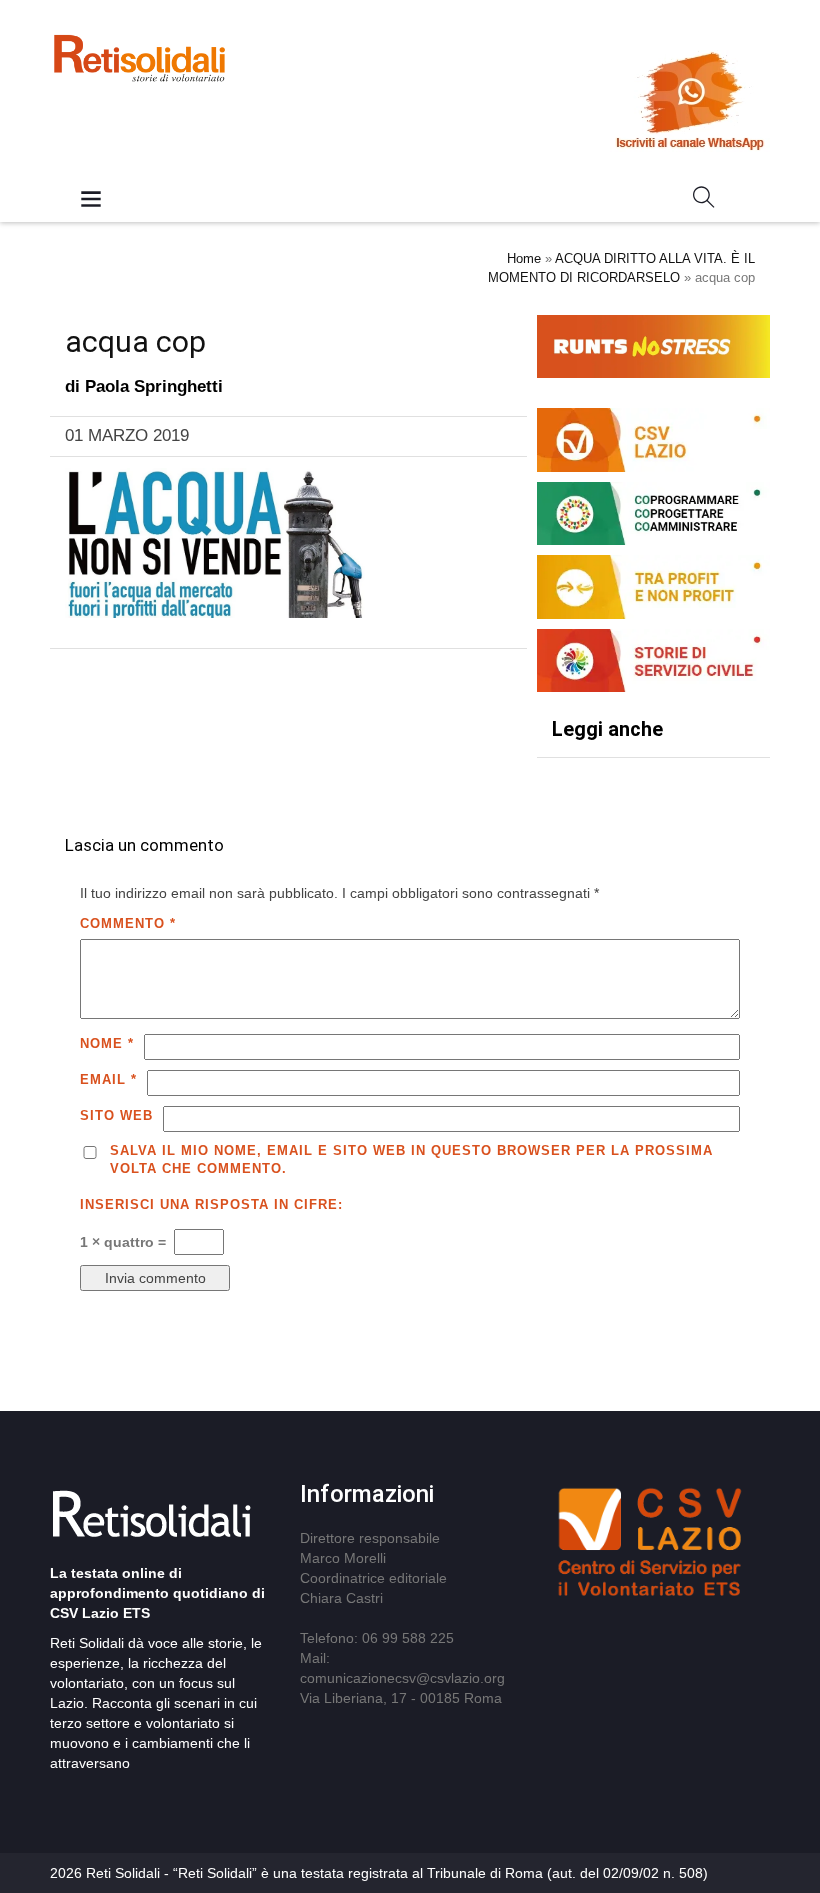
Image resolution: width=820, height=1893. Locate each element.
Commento (128, 923)
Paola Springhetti (154, 386)
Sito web (116, 1115)
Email (108, 1079)
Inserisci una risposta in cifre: (211, 1204)
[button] (704, 201)
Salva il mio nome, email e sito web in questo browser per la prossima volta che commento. (411, 1160)
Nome (107, 1043)
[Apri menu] (91, 200)
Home (524, 258)
